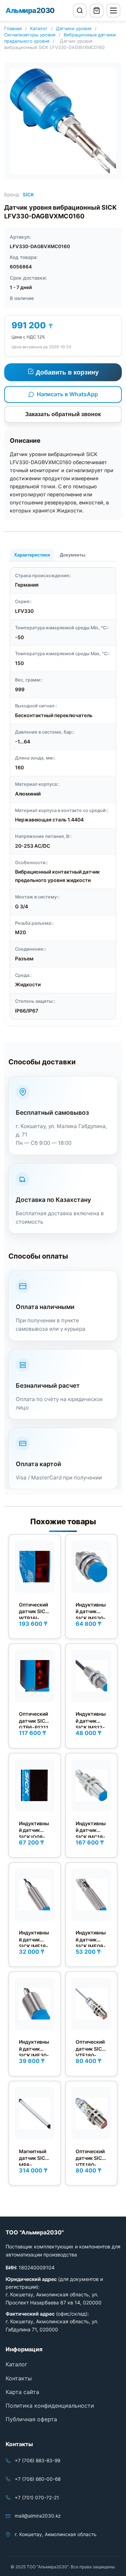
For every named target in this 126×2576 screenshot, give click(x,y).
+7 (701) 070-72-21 (37, 2498)
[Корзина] (97, 10)
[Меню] (113, 10)
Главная (13, 29)
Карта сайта (22, 2392)
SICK (28, 195)
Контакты (19, 2378)
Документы (73, 555)
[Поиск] (80, 10)
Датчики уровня (74, 29)
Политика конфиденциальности (50, 2406)
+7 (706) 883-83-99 (37, 2460)
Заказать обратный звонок (63, 414)
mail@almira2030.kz (38, 2516)
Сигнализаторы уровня (30, 35)
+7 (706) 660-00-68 (38, 2479)
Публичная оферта (31, 2419)
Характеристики (32, 555)
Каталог (39, 29)
